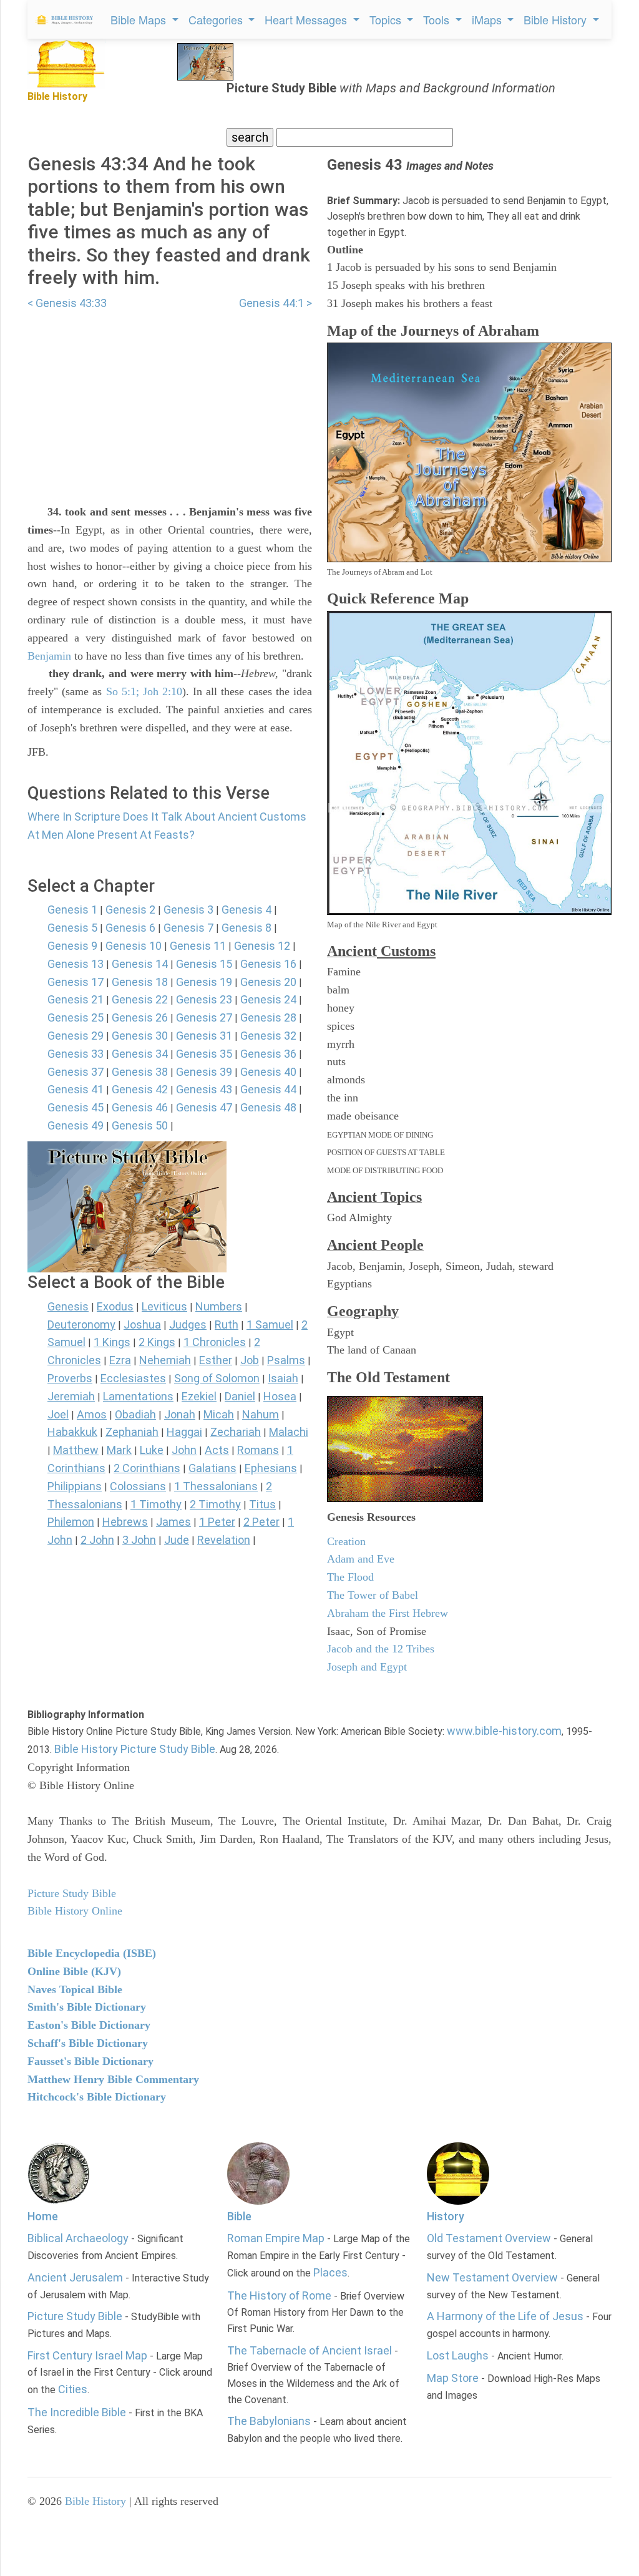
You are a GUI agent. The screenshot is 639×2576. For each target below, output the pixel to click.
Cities (73, 2389)
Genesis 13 (76, 964)
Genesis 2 (130, 910)
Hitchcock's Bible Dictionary (97, 2097)
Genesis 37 (76, 1072)
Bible (239, 2216)
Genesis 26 (140, 1017)
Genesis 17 (76, 982)
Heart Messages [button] (307, 19)
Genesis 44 (268, 1089)
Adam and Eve (361, 1559)
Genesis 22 (140, 999)
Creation (346, 1541)
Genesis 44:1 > (276, 303)
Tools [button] (438, 19)
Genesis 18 (140, 982)
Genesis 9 (72, 946)
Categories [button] (217, 19)
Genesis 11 (198, 946)
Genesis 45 (76, 1107)
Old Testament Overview (489, 2238)
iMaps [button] (488, 19)
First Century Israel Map (87, 2355)
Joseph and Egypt (367, 1667)
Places (330, 2272)
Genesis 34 (140, 1054)
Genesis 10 (134, 946)
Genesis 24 (268, 999)
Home (43, 2216)
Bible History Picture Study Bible (135, 1749)
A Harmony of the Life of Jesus (505, 2316)
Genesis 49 (76, 1125)
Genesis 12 (262, 946)
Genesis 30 (140, 1036)
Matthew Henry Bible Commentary (113, 2079)
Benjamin (49, 656)
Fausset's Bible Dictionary (90, 2061)
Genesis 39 (204, 1072)
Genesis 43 (204, 1089)
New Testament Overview (492, 2277)
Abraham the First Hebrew (388, 1613)
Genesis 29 (76, 1036)
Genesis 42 (140, 1089)
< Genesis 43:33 (67, 303)
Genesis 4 (246, 910)
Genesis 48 (268, 1107)
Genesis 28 (268, 1017)
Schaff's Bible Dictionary (88, 2043)
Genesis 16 (268, 964)
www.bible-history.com (504, 1731)
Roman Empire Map (276, 2238)
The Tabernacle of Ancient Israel (310, 2350)
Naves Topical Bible (75, 1989)
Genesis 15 (204, 964)
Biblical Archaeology (78, 2238)
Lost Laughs (458, 2355)
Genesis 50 (140, 1125)
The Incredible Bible (77, 2412)
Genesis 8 (246, 928)
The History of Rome (279, 2295)
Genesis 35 (204, 1054)
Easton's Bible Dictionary (89, 2025)
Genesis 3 (188, 910)
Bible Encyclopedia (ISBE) (92, 1953)
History (446, 2216)
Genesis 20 (268, 982)
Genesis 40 (268, 1072)
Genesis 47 (204, 1107)
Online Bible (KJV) (74, 1971)
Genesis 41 (76, 1089)
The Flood (350, 1577)
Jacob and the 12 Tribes (381, 1649)
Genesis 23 (204, 999)
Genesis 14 (140, 964)
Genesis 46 (140, 1107)
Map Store (453, 2378)
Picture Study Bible (75, 2316)
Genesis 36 (268, 1054)
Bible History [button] (557, 19)
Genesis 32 (268, 1036)
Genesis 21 (76, 999)
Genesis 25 (76, 1017)
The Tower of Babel (373, 1595)
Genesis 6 (130, 928)
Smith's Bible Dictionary (87, 2007)
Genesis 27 (204, 1017)
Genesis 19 (204, 982)
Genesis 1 (72, 910)
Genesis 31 (204, 1036)
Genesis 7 (188, 928)
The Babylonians (269, 2421)
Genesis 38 (140, 1072)
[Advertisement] (170, 400)
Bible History (95, 2501)
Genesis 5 (72, 928)
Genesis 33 (76, 1054)
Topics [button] (387, 19)
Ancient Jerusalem (75, 2277)
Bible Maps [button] (140, 19)
